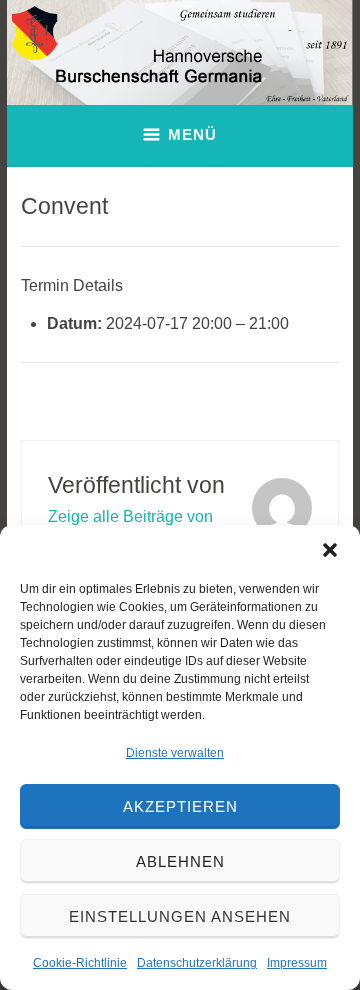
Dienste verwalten (175, 753)
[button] (330, 550)
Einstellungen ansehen (180, 916)
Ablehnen (180, 861)
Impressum (297, 963)
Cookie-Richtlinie (80, 963)
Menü (192, 134)
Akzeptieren (180, 806)
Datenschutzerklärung (197, 963)
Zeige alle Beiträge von (130, 516)
